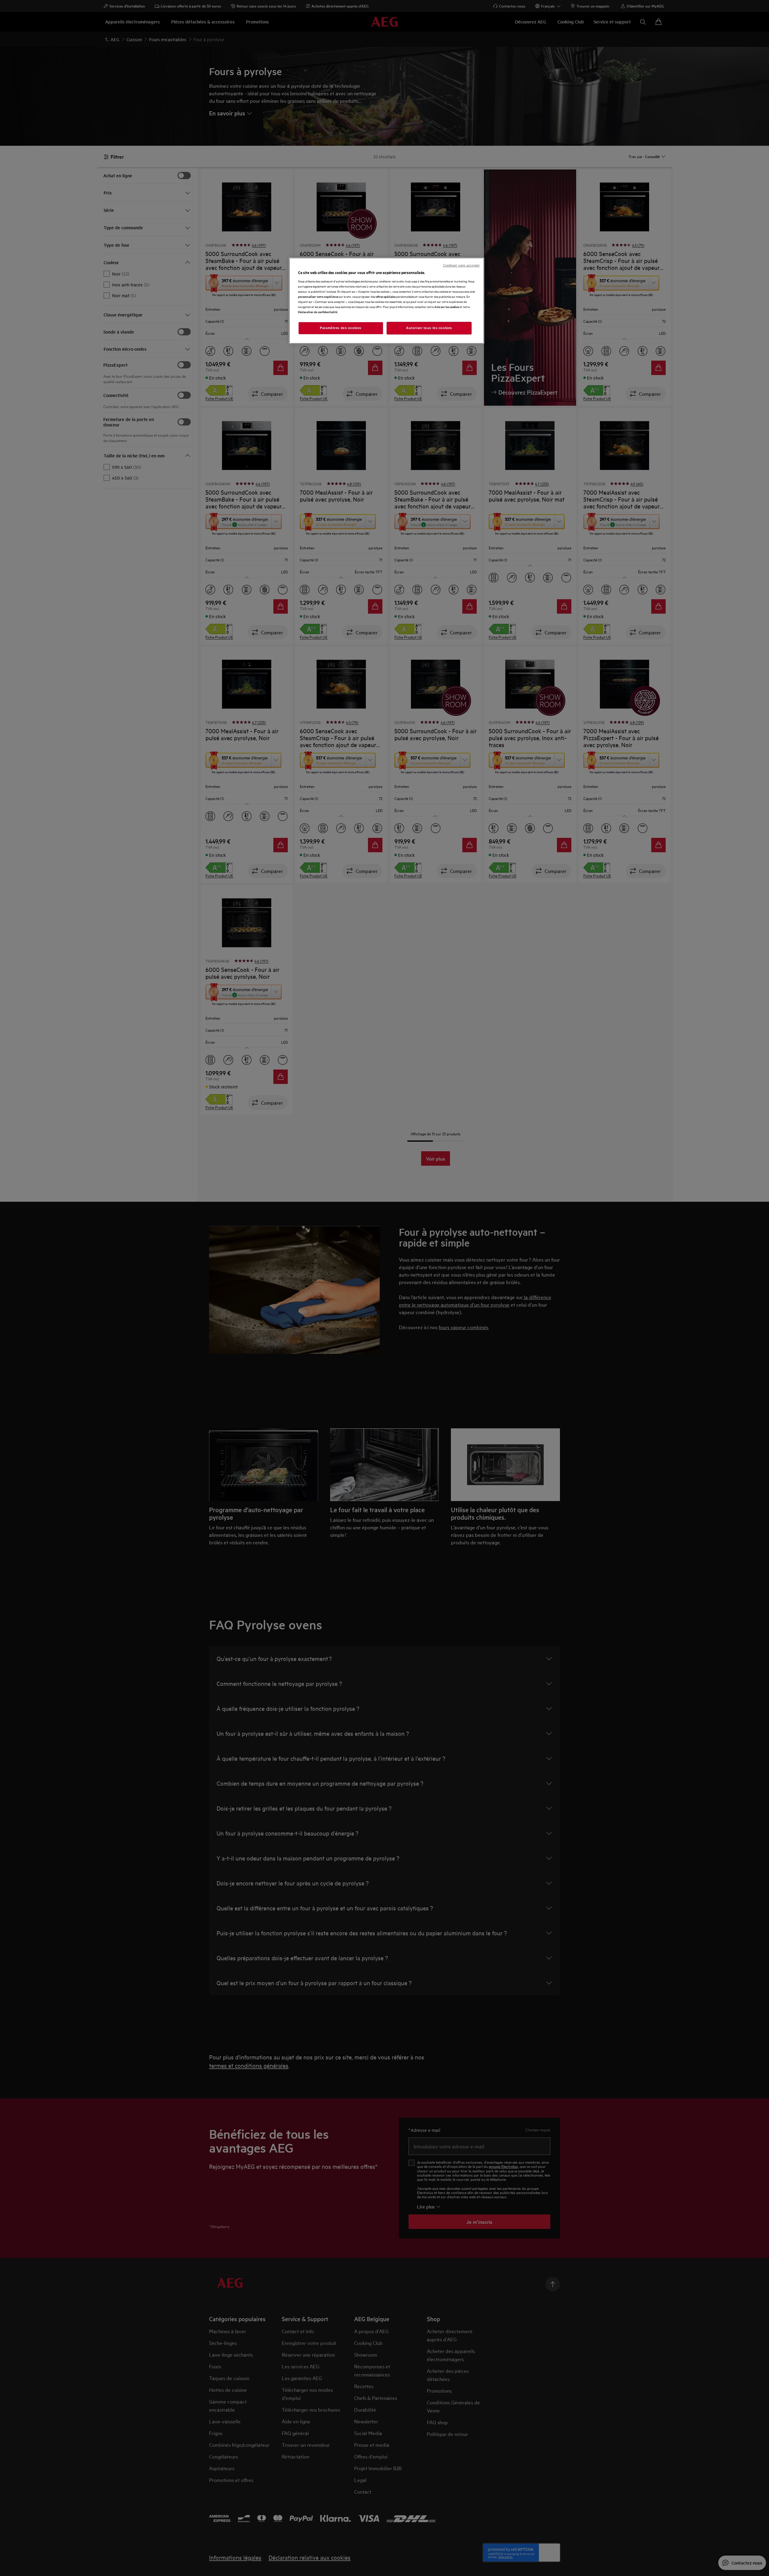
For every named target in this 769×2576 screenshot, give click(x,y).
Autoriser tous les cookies (429, 328)
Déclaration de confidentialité (318, 312)
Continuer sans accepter (461, 265)
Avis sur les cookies (447, 307)
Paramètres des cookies (341, 328)
